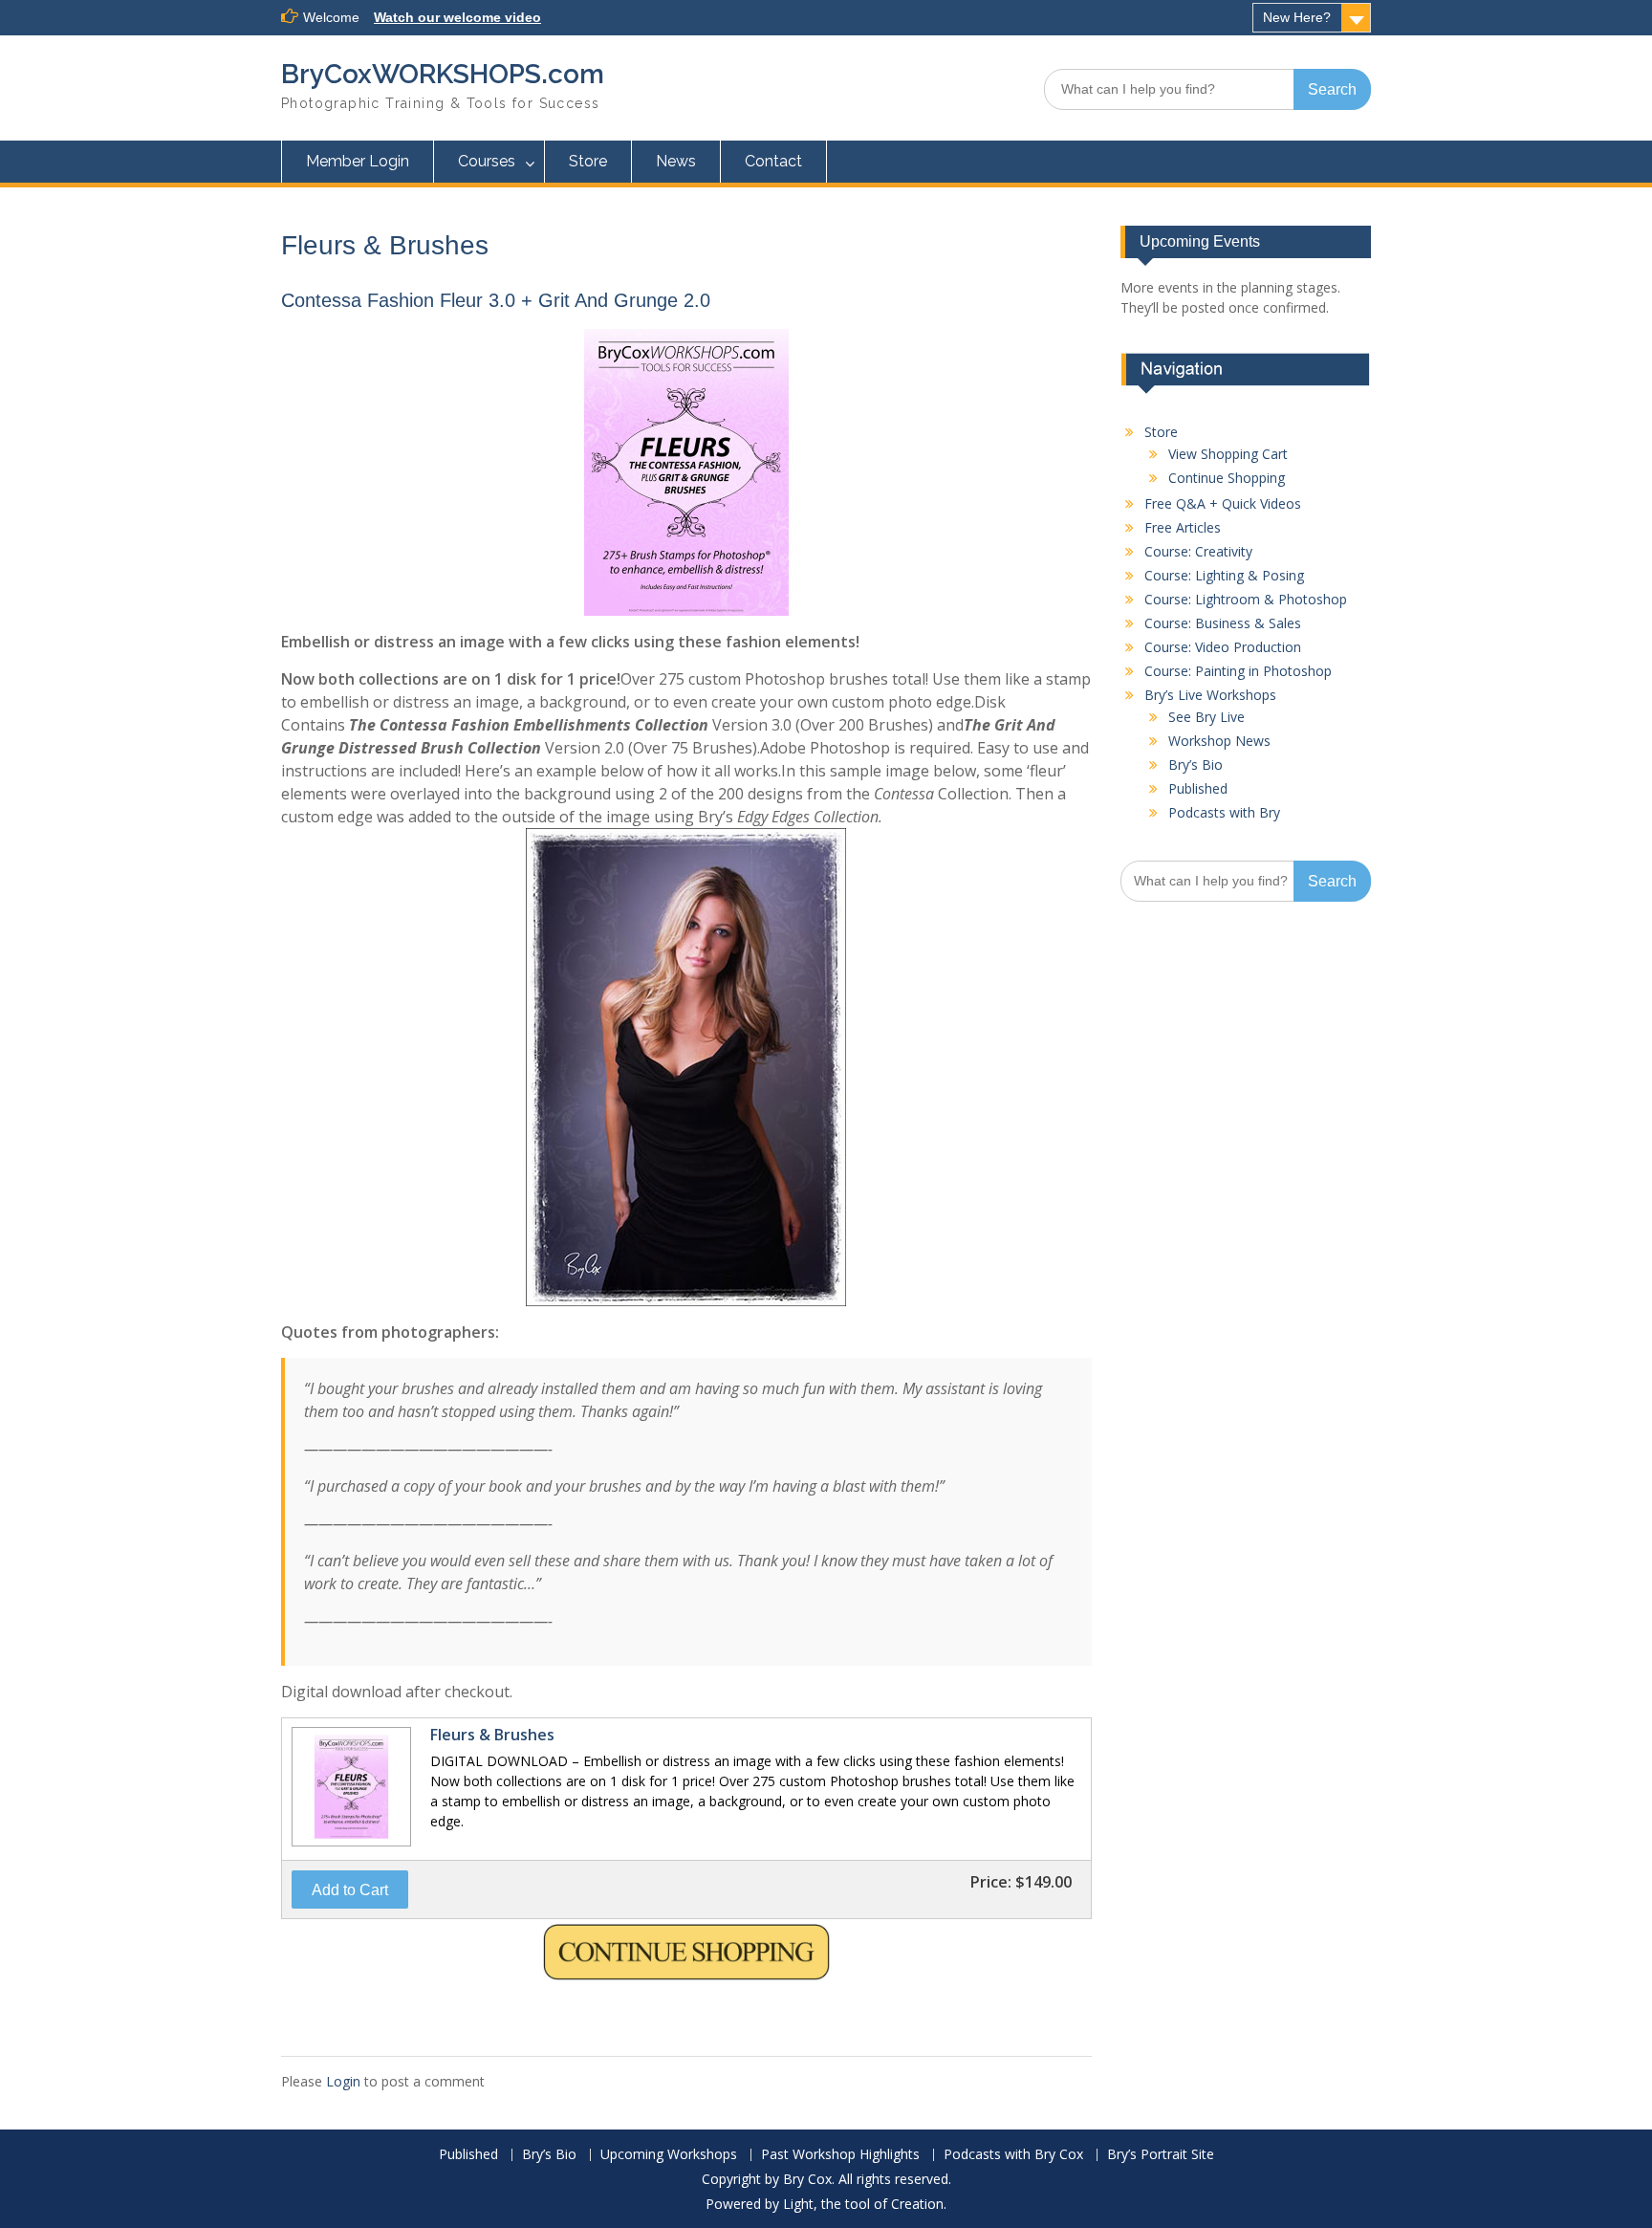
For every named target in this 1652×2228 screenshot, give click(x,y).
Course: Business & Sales (1223, 623)
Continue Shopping (1227, 478)
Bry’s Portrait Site (1161, 2155)
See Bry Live (1206, 717)
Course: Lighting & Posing (1224, 575)
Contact (773, 161)
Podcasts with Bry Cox (1013, 2155)
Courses (487, 161)
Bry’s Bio (1196, 765)
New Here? (1297, 17)
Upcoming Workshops (669, 2155)
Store (588, 161)
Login (343, 2081)
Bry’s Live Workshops (1210, 695)
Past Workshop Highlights (840, 2155)
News (676, 161)
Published (1198, 788)
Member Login (358, 161)
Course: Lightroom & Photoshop (1246, 599)
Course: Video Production (1223, 647)
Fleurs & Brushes (492, 1735)
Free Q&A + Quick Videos (1223, 503)
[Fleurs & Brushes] (349, 1845)
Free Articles (1183, 527)
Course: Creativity (1198, 551)
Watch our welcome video (457, 17)
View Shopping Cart (1228, 454)
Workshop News (1219, 741)
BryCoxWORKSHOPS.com (443, 74)
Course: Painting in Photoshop (1238, 671)
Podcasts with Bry (1224, 812)
